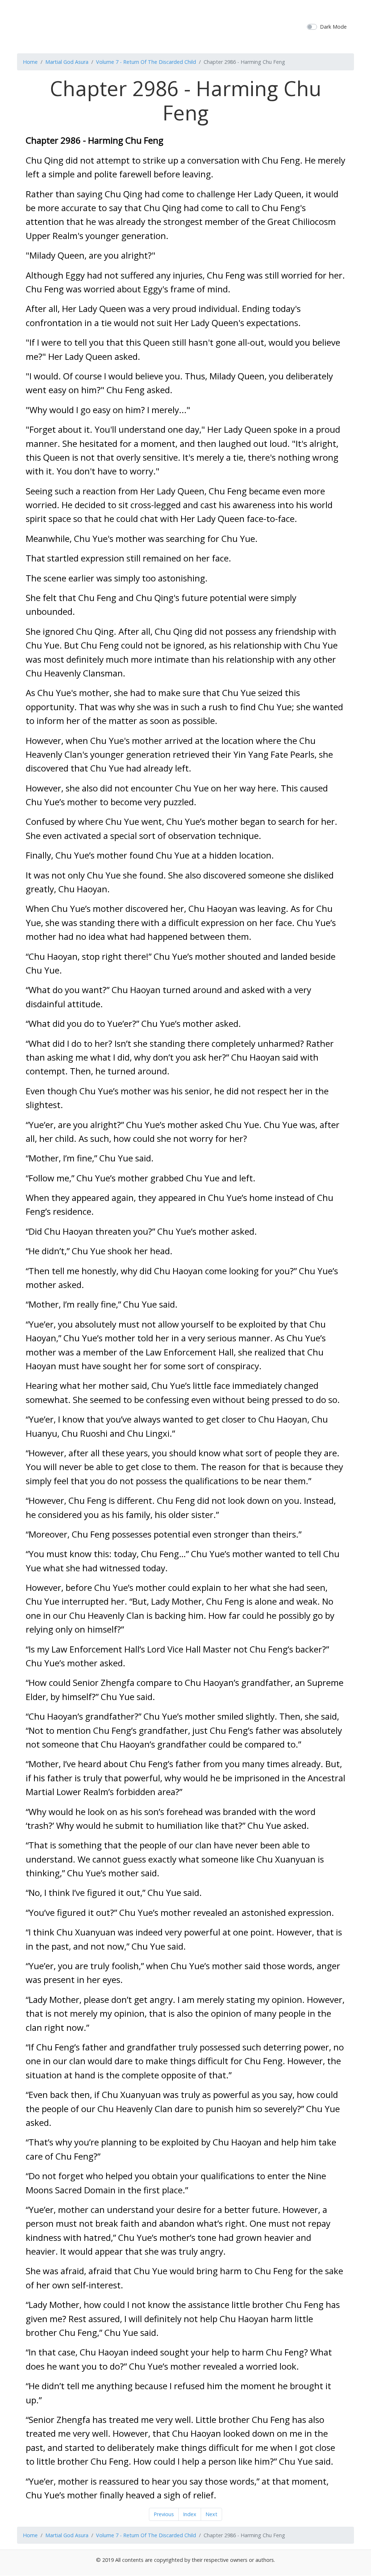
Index (190, 2514)
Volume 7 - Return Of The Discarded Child (146, 62)
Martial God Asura (67, 62)
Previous (164, 2514)
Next (211, 2514)
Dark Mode (333, 27)
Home (30, 62)
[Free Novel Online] (183, 26)
